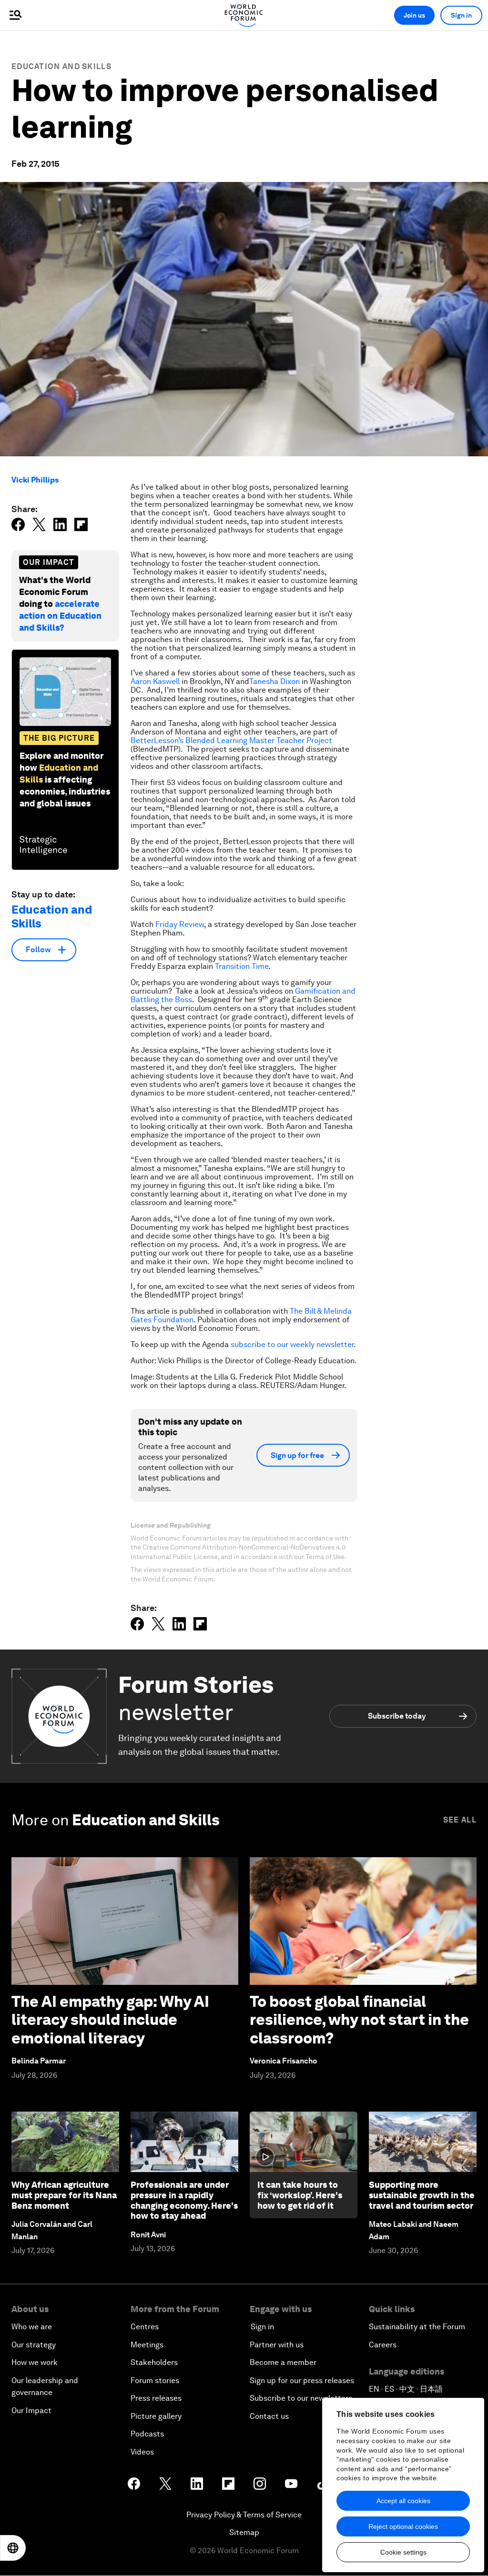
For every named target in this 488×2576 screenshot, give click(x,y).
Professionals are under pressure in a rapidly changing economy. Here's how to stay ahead (184, 2200)
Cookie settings (403, 2552)
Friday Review (180, 924)
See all (460, 1820)
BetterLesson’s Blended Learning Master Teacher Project (231, 740)
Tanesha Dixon (274, 681)
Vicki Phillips (35, 480)
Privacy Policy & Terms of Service (244, 2515)
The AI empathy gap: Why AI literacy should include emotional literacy (110, 2020)
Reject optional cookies (403, 2526)
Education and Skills (61, 66)
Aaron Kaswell (155, 681)
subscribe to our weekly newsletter (292, 1344)
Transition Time (242, 966)
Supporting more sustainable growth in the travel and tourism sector (422, 2195)
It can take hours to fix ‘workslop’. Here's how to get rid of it (300, 2195)
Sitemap (244, 2532)
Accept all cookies (403, 2501)
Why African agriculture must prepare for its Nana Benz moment (64, 2195)
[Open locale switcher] (13, 2548)
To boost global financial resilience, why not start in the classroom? (359, 2020)
